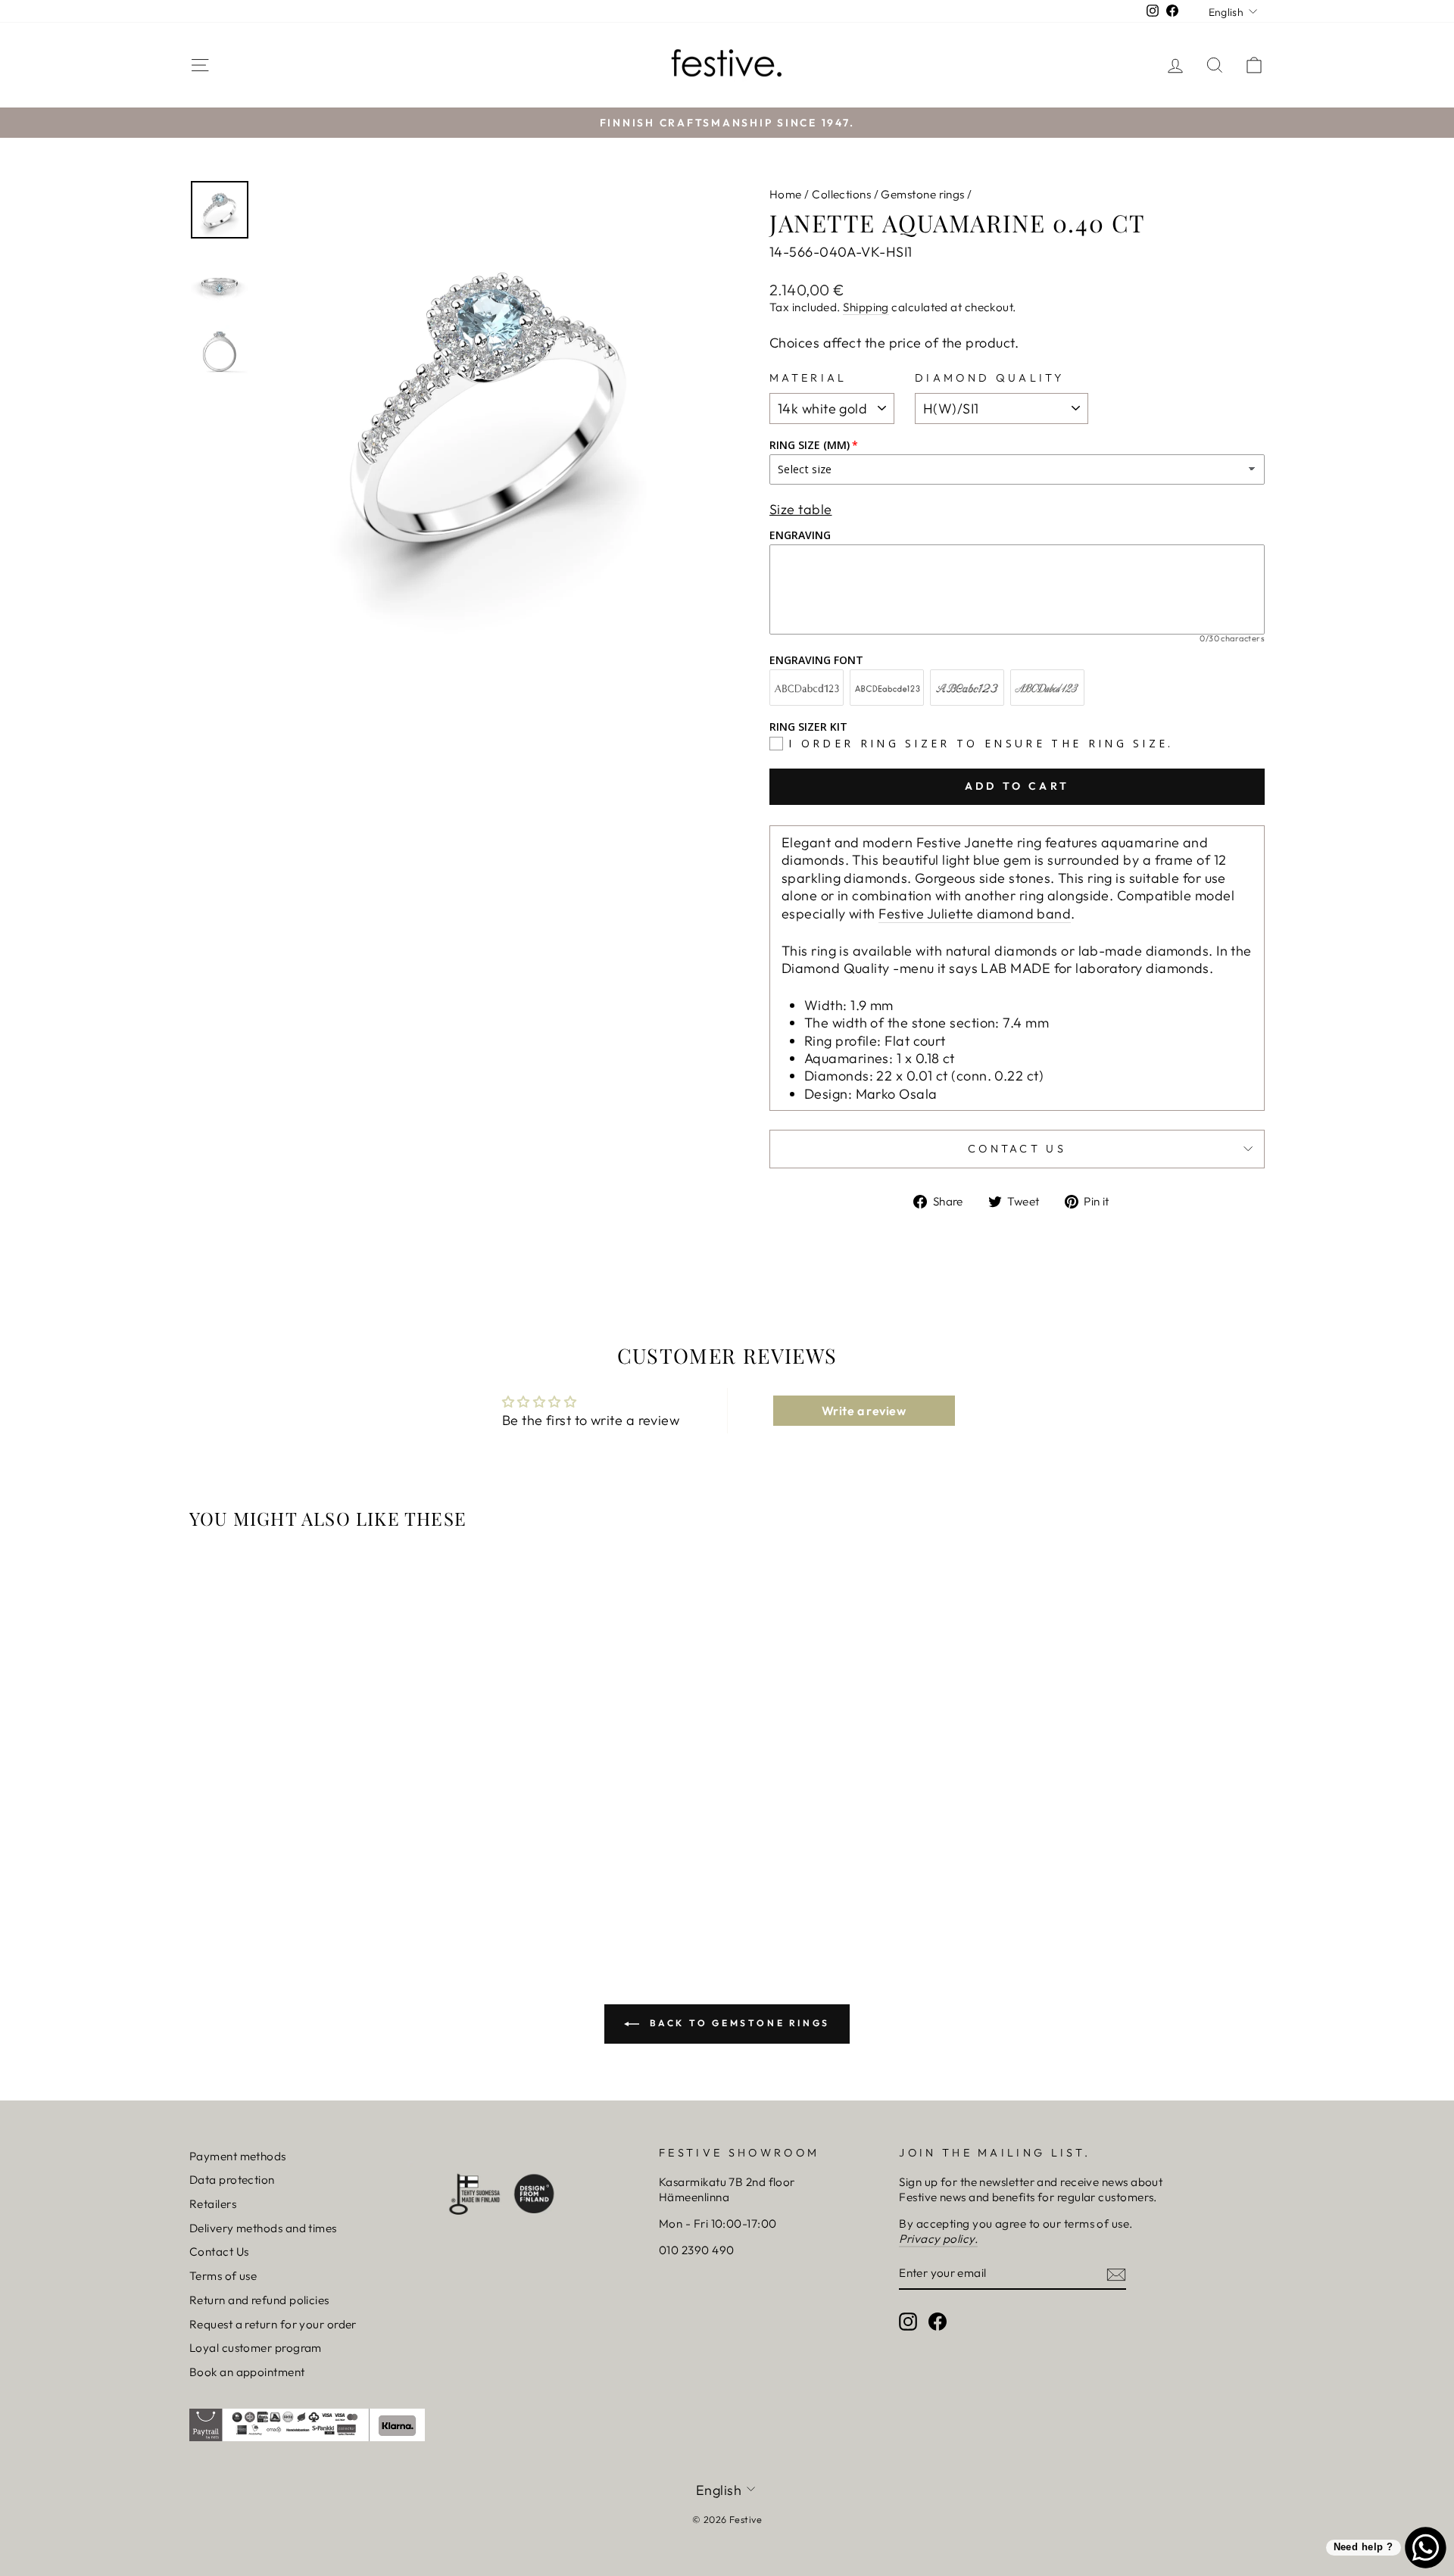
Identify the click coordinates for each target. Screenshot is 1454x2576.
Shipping (866, 307)
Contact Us (219, 2252)
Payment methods (238, 2156)
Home (786, 194)
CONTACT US (1017, 1149)
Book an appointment (247, 2372)
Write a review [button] (864, 1411)
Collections (841, 194)
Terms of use (223, 2276)
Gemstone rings (922, 194)
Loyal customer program (256, 2348)
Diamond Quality (990, 378)
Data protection (232, 2180)
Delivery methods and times (263, 2228)
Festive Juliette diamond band (975, 914)
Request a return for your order (273, 2324)
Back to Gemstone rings (738, 2023)
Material (808, 378)
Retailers (213, 2204)
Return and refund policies (259, 2300)
